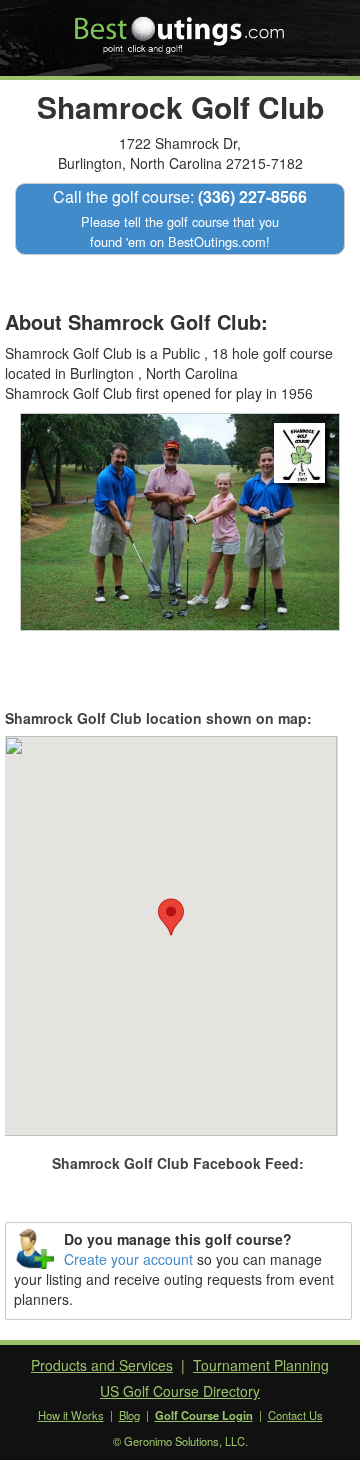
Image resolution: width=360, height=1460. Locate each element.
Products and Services (102, 1365)
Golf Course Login (204, 1415)
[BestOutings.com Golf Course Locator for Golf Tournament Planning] (180, 28)
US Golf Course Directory (180, 1391)
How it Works (71, 1415)
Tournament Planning (261, 1365)
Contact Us (295, 1415)
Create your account (128, 1259)
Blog (129, 1415)
